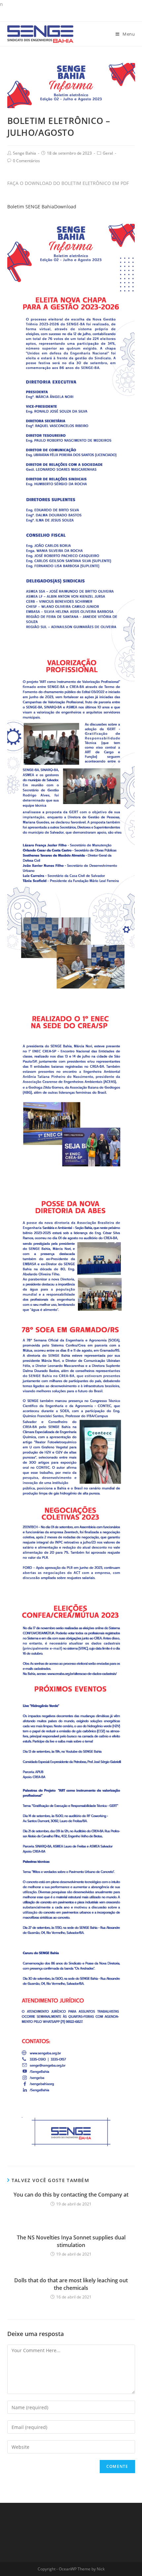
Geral (108, 153)
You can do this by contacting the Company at (71, 2195)
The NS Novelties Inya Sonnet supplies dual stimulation (71, 2241)
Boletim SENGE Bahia (31, 207)
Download (65, 207)
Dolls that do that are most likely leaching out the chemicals (71, 2284)
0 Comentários (26, 161)
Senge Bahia (24, 153)
